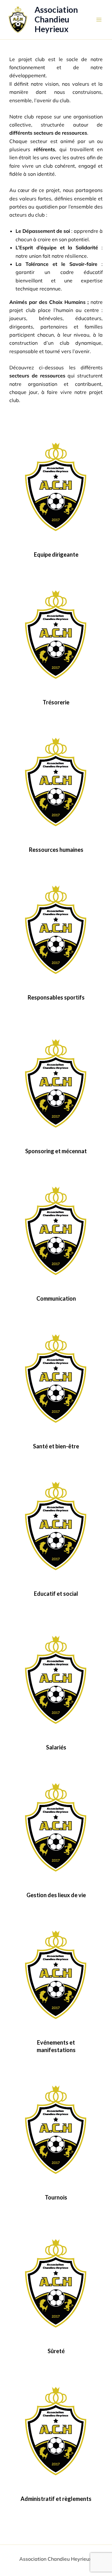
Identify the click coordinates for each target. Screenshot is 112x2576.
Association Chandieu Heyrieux (56, 19)
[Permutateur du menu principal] (99, 20)
